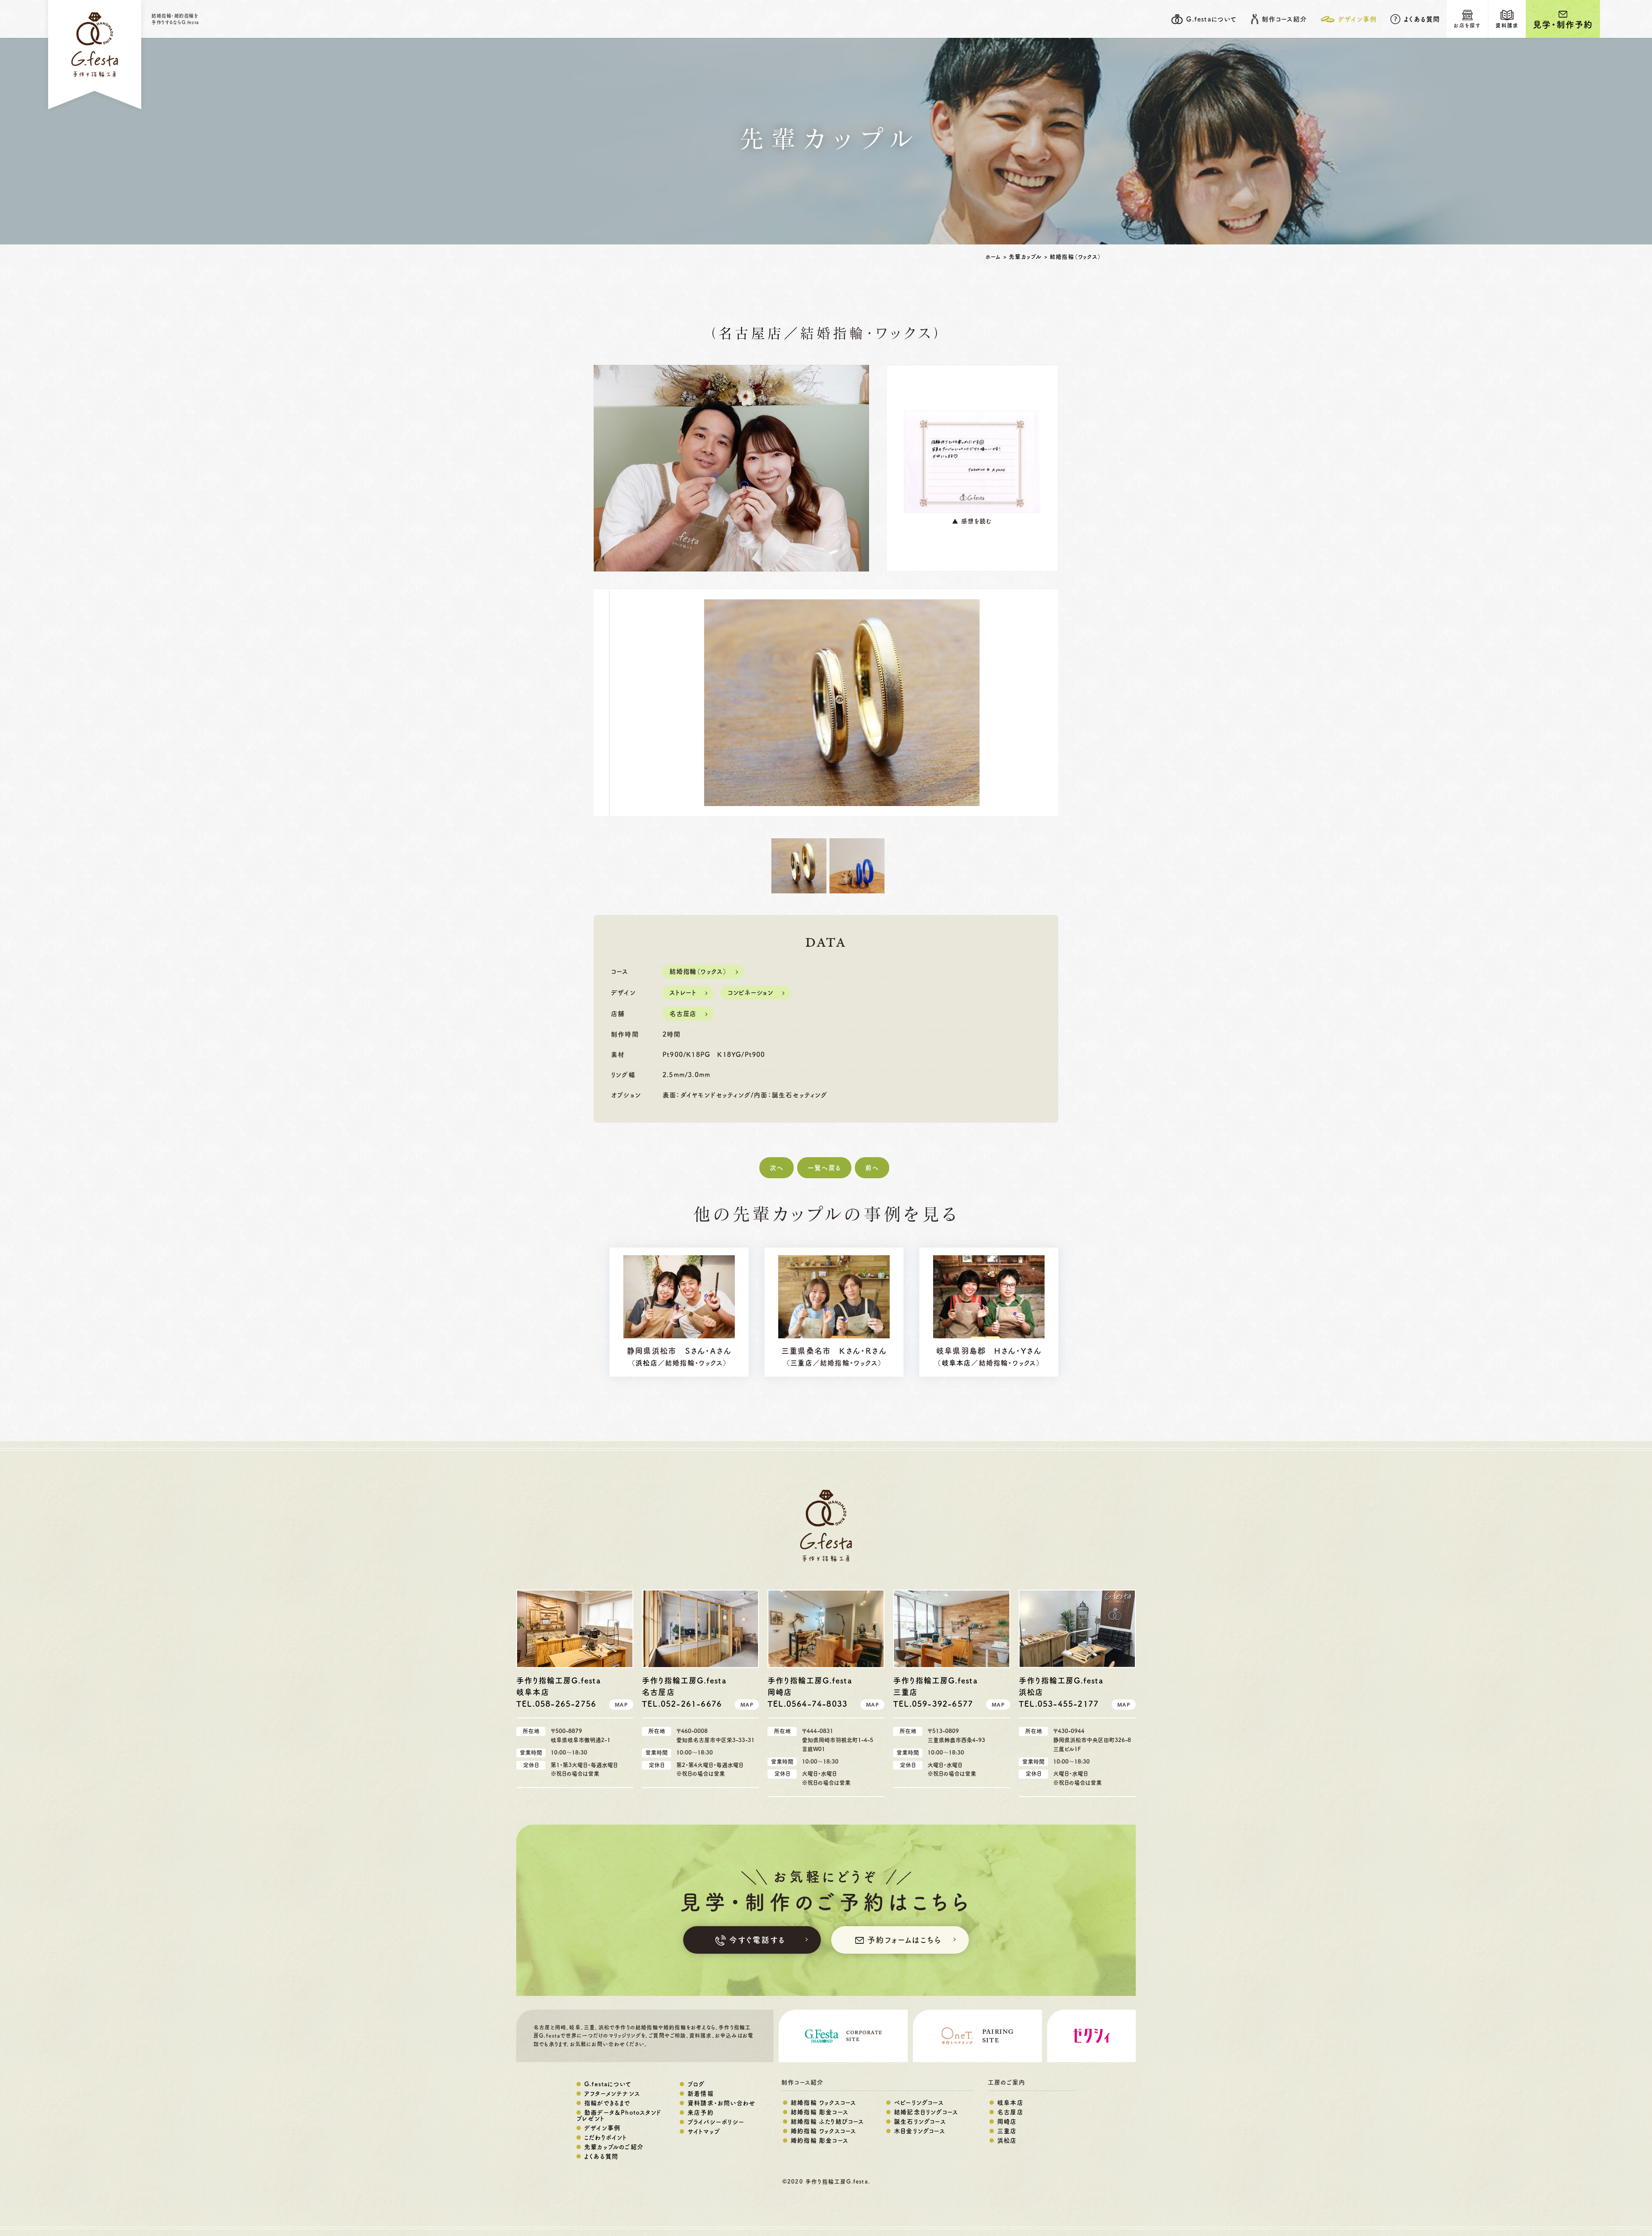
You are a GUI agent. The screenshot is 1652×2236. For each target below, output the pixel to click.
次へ (777, 1168)
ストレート (683, 993)
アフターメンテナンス (612, 2094)
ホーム (993, 257)
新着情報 (701, 2094)
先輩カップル (1025, 257)
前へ (872, 1168)
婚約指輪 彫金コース (820, 2140)
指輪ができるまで (607, 2103)
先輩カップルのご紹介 (614, 2147)
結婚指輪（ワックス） (1076, 257)
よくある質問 (1422, 19)
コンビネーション (750, 993)
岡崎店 (1007, 2122)
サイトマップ (704, 2131)
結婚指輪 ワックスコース (823, 2103)
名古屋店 (751, 335)
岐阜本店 (957, 1363)
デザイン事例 (602, 2128)
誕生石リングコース (920, 2122)
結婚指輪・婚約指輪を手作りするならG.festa (175, 19)
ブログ (696, 2084)
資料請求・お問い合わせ (721, 2103)
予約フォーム (904, 1940)
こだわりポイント (606, 2137)
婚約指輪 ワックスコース (823, 2131)
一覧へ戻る (824, 1168)
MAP (621, 1705)
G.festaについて (608, 2084)
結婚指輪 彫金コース (820, 2112)
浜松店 (647, 1363)
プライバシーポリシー (716, 2122)
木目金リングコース (920, 2131)
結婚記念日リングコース (926, 2112)
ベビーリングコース (919, 2103)
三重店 (801, 1363)
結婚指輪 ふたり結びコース (828, 2122)
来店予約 (701, 2112)
